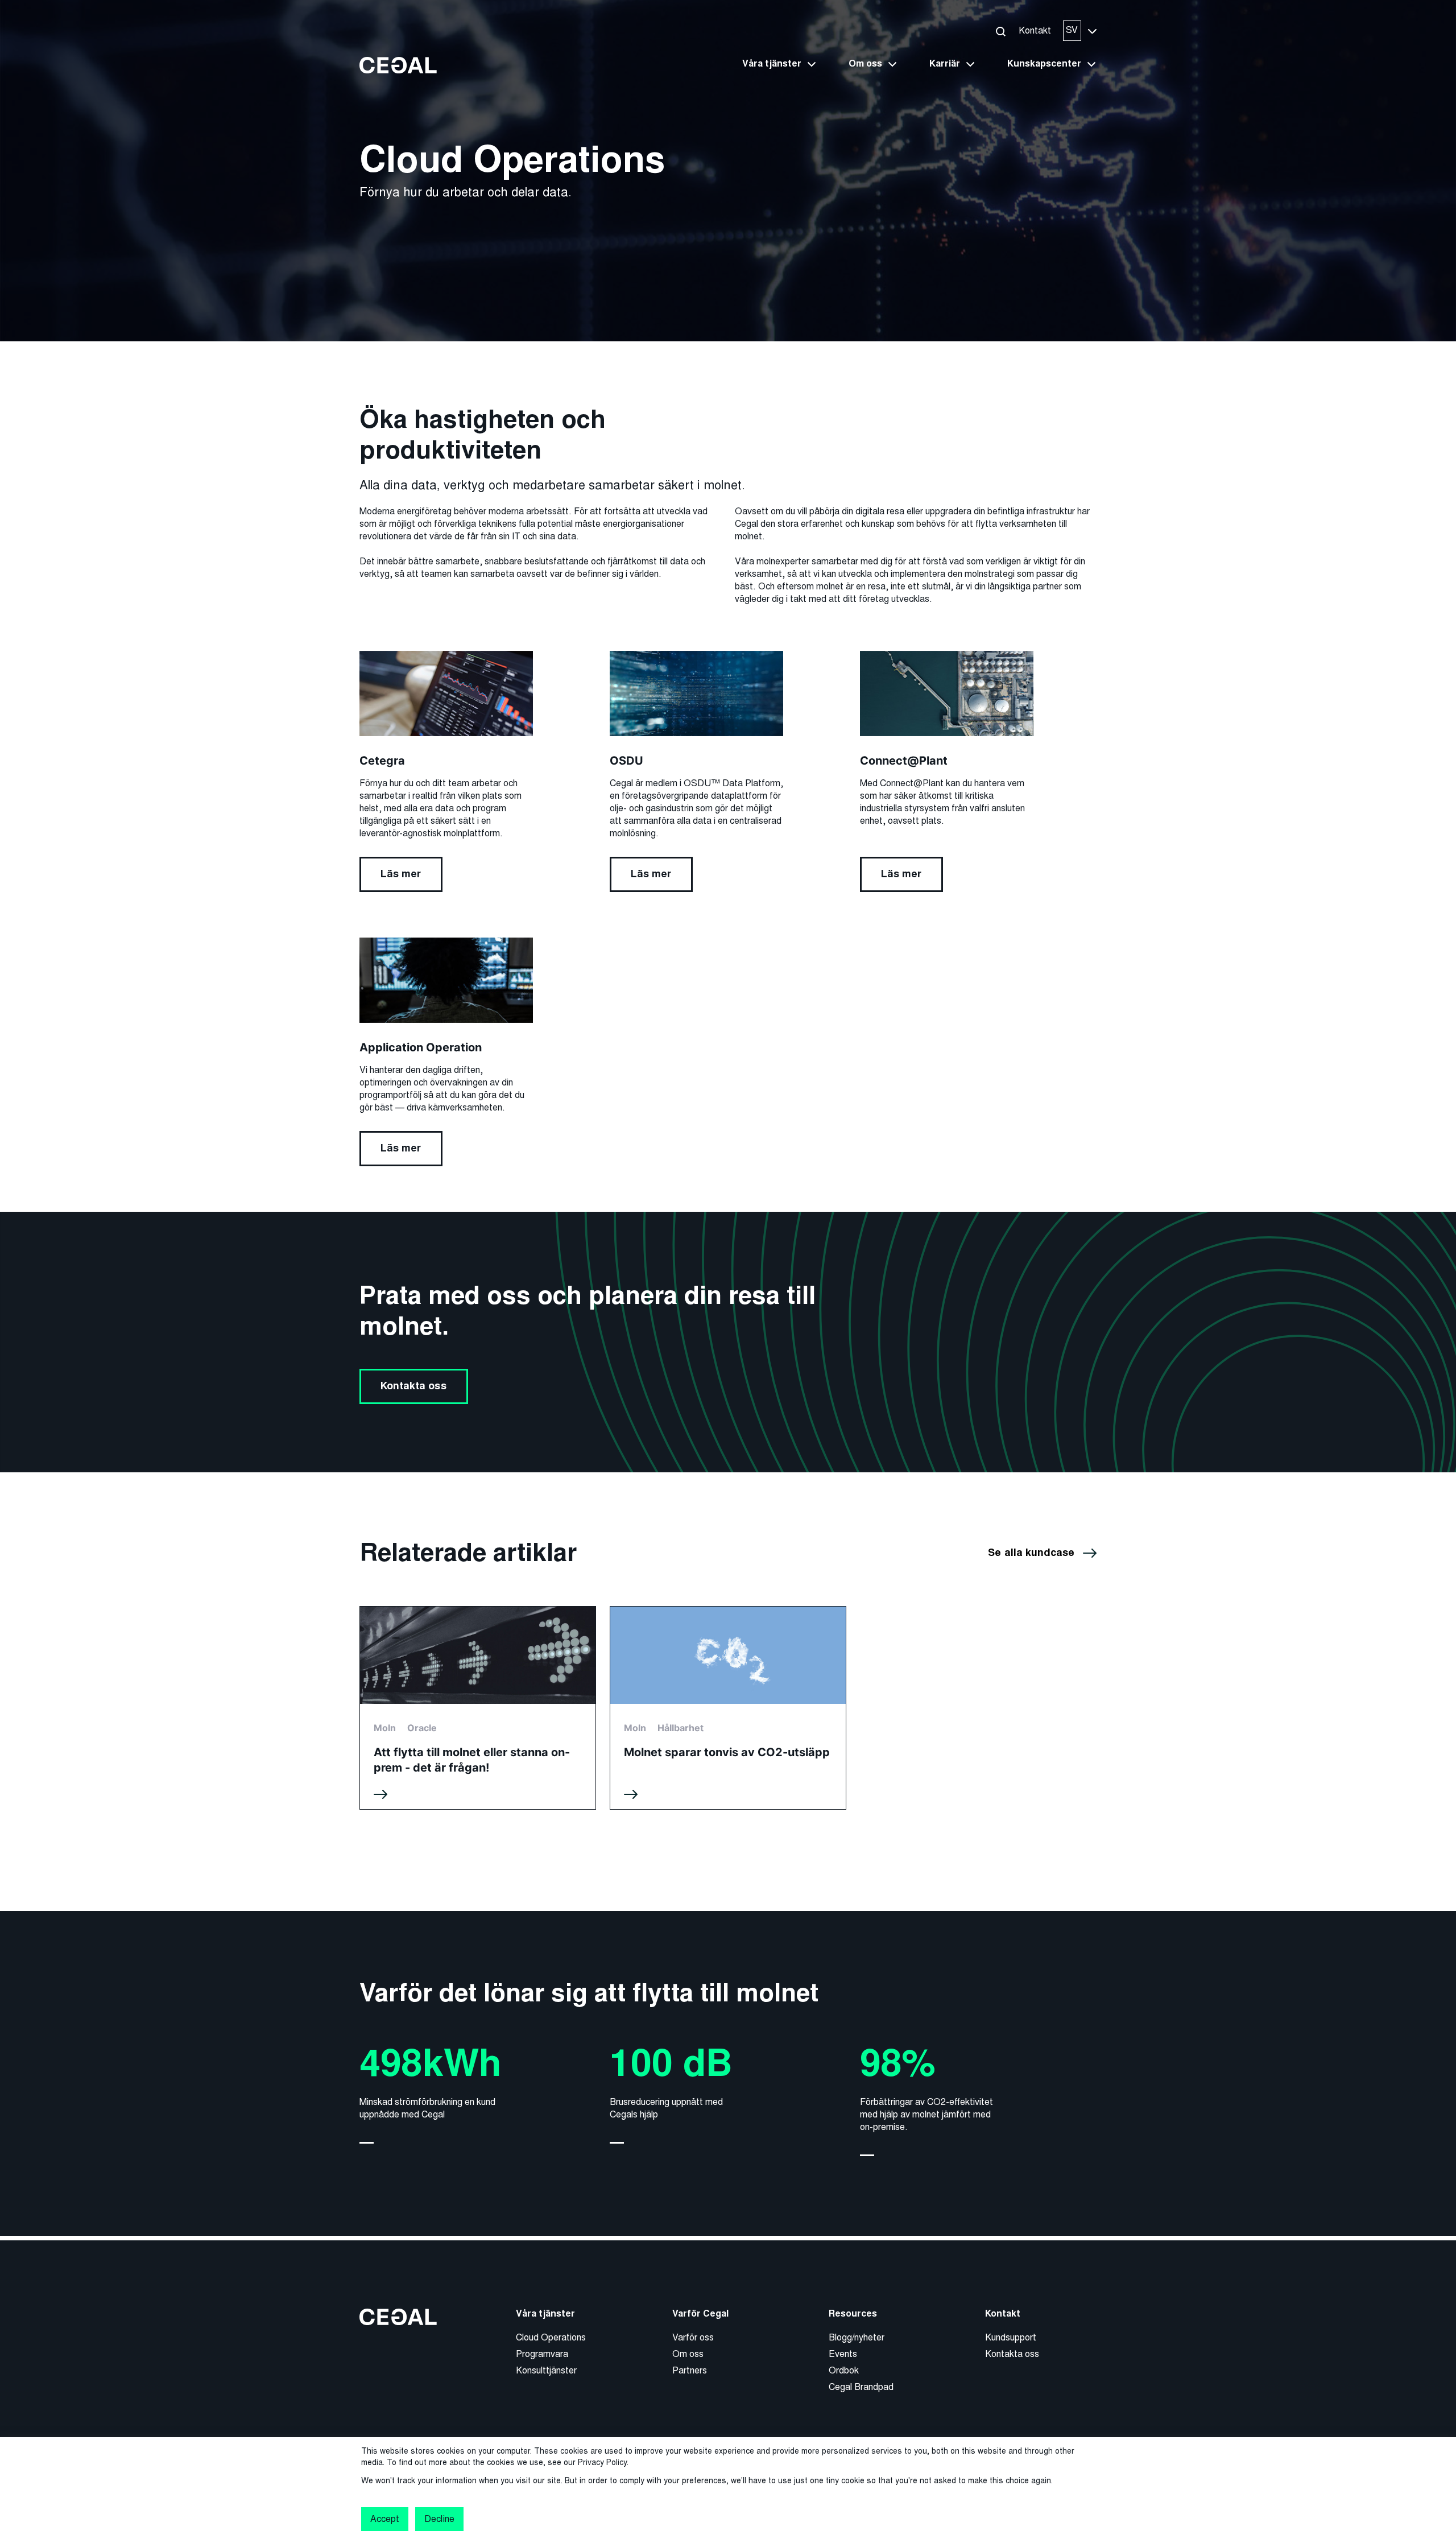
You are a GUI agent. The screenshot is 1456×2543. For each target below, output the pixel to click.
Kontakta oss (413, 1386)
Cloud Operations (551, 2337)
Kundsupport (1011, 2337)
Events (843, 2354)
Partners (690, 2370)
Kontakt (1035, 30)
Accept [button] (385, 2519)
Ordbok (844, 2370)
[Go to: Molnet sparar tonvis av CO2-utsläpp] (728, 1708)
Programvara (542, 2354)
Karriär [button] (945, 64)
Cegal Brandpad (861, 2387)
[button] (1000, 31)
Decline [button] (439, 2519)
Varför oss (693, 2337)
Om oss (688, 2354)
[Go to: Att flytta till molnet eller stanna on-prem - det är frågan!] (478, 1708)
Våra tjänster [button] (772, 64)
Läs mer (401, 874)
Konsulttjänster (546, 2370)
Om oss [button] (865, 64)
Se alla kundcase (1031, 1553)
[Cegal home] (398, 65)
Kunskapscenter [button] (1044, 64)
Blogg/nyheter (857, 2337)
